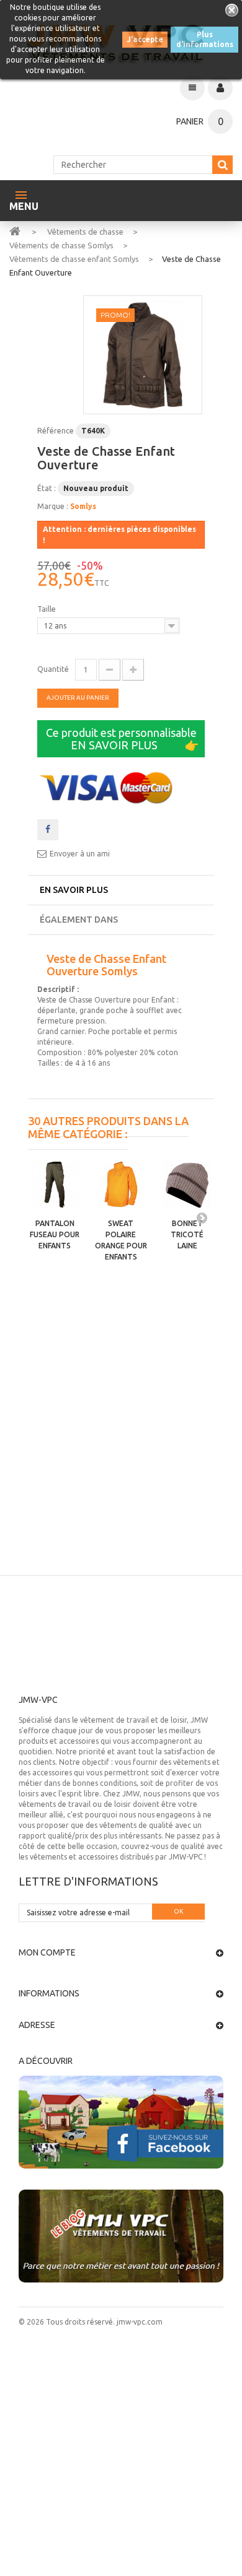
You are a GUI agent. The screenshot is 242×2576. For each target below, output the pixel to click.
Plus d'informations (205, 39)
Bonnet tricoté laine (187, 1234)
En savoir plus (74, 890)
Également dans (79, 920)
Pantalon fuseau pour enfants (55, 1234)
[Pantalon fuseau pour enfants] (55, 1185)
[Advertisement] (121, 1448)
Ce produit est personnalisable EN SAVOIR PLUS (122, 739)
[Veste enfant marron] (143, 355)
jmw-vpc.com (139, 2322)
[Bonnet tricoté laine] (187, 1185)
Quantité (53, 669)
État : (47, 488)
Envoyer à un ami (80, 854)
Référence (56, 431)
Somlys (83, 506)
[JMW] (15, 230)
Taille (47, 609)
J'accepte (145, 39)
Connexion (220, 88)
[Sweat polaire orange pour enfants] (121, 1185)
